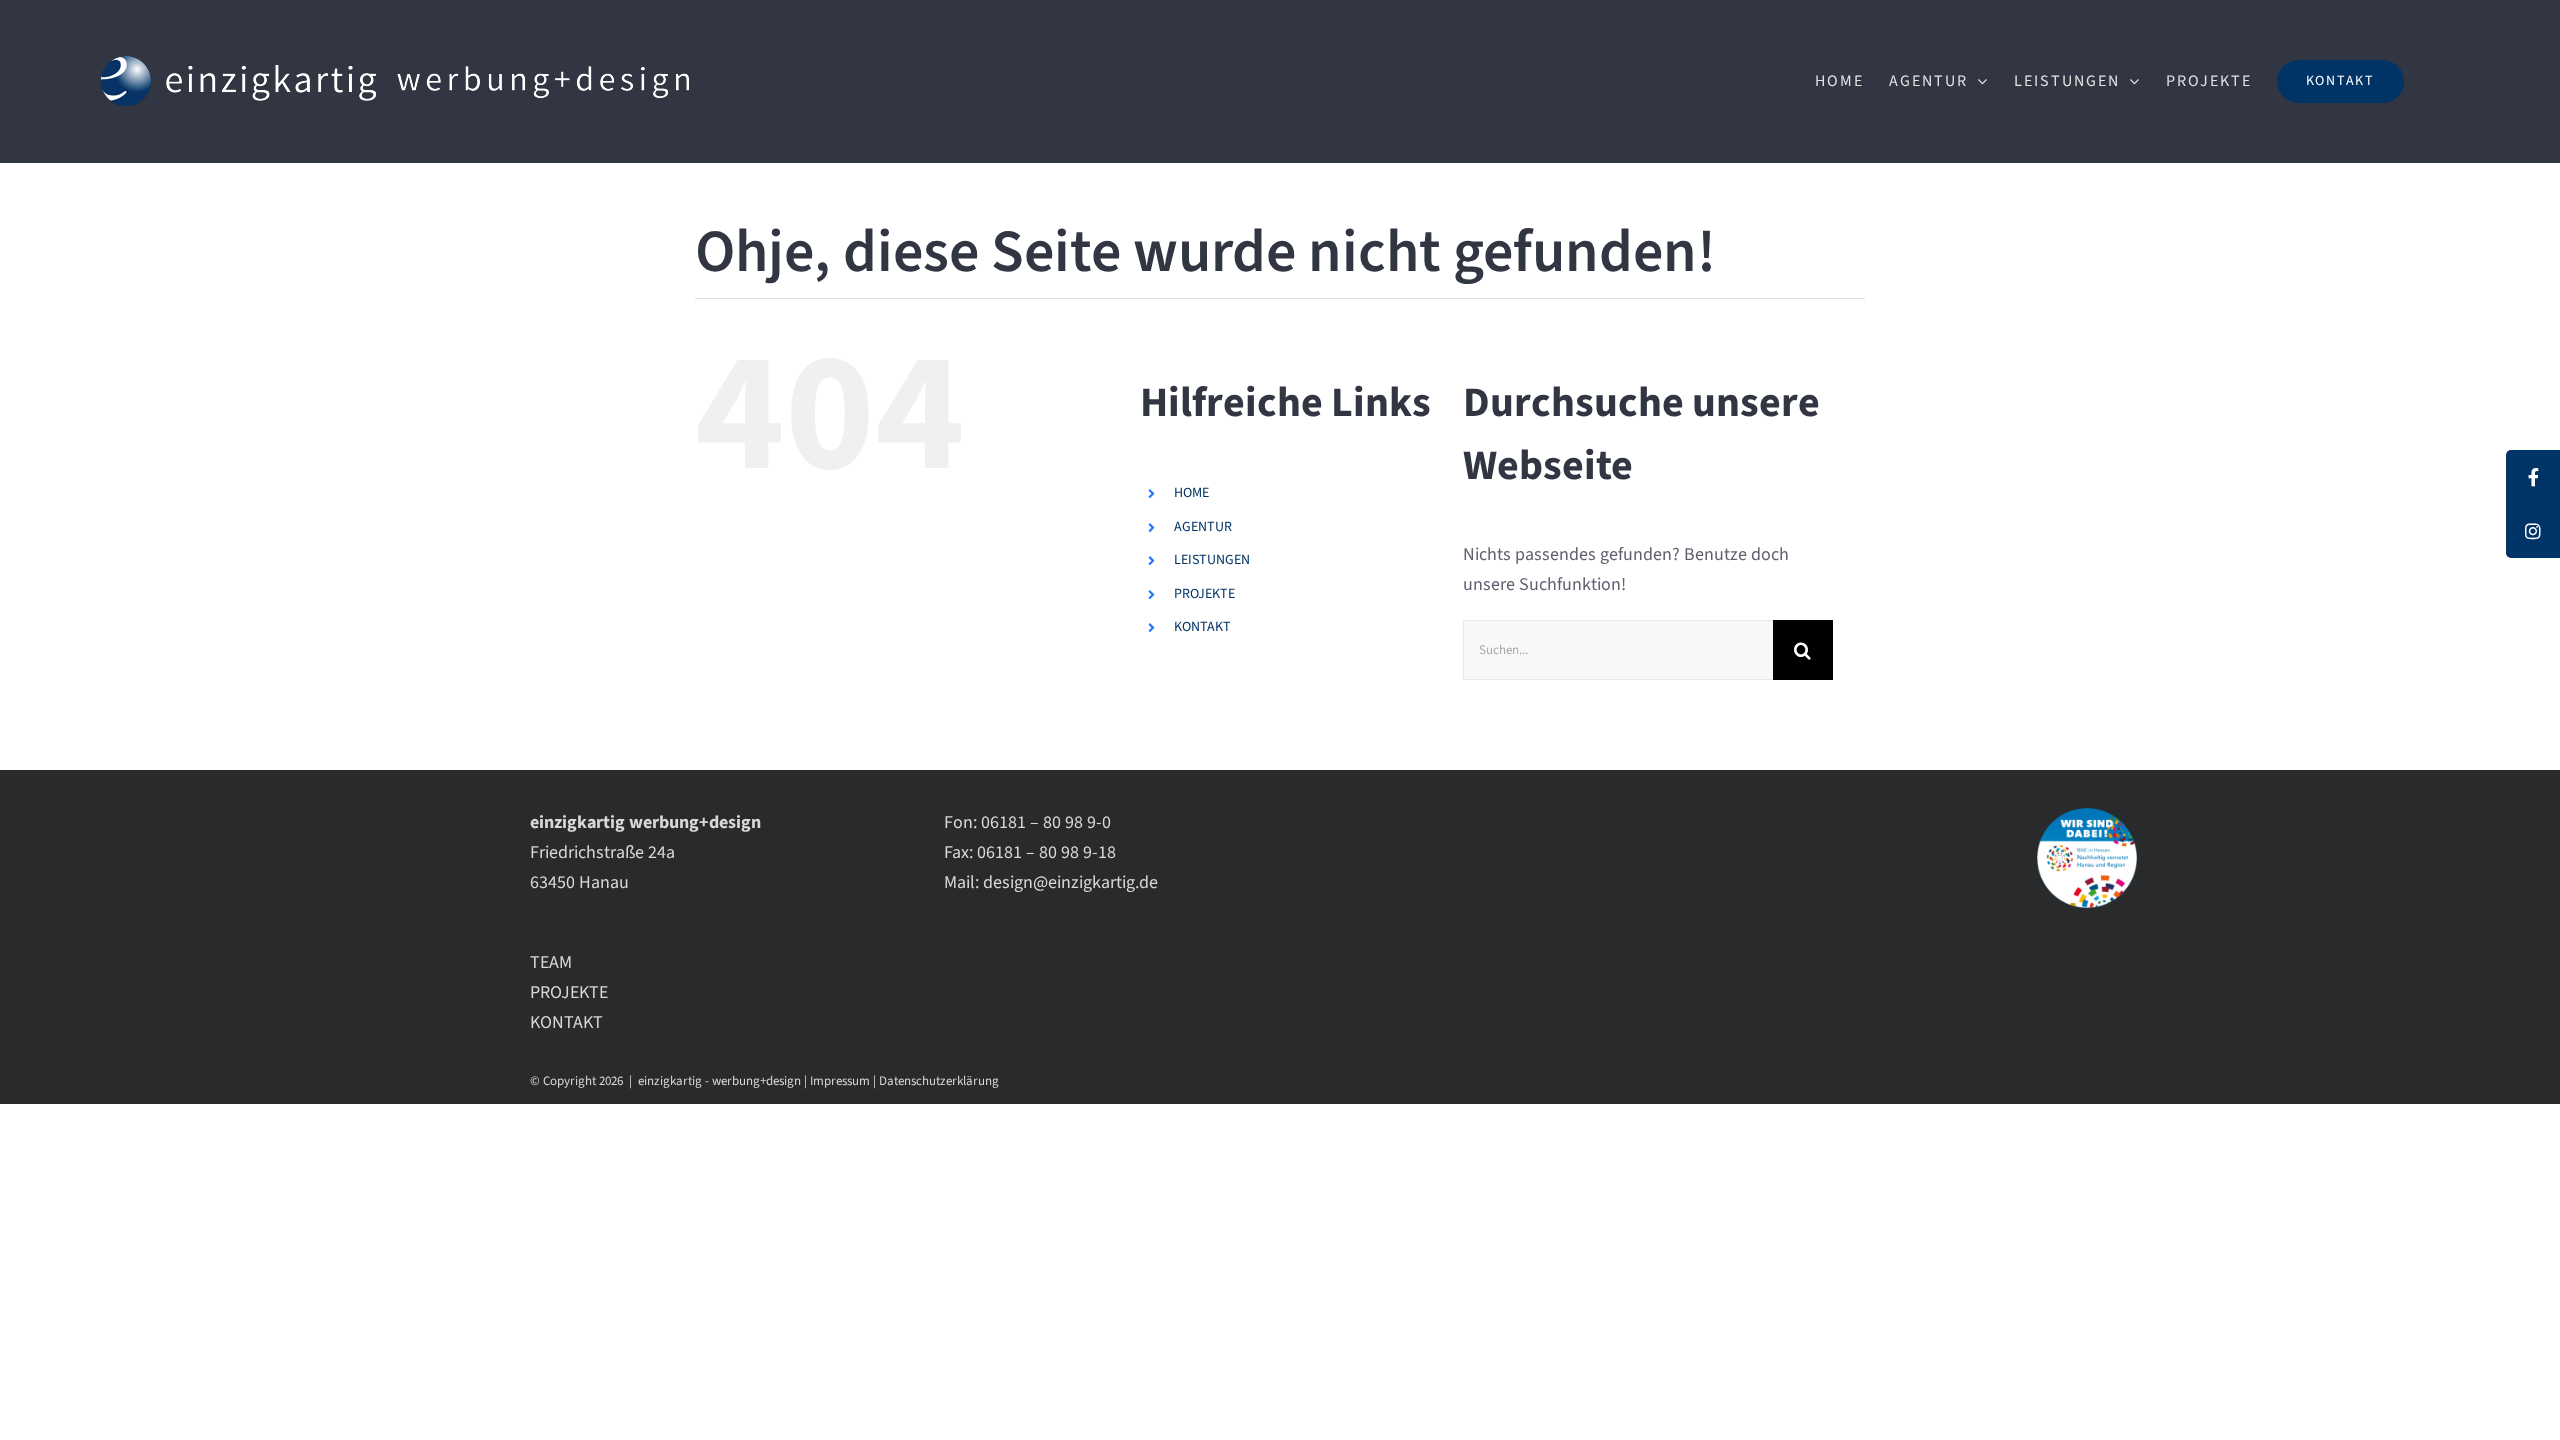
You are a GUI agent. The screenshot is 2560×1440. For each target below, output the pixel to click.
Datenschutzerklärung (939, 1081)
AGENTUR (1203, 527)
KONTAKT (1202, 627)
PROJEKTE (1204, 594)
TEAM (551, 962)
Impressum (840, 1081)
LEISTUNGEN (1212, 560)
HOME (1191, 493)
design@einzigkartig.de (1070, 882)
